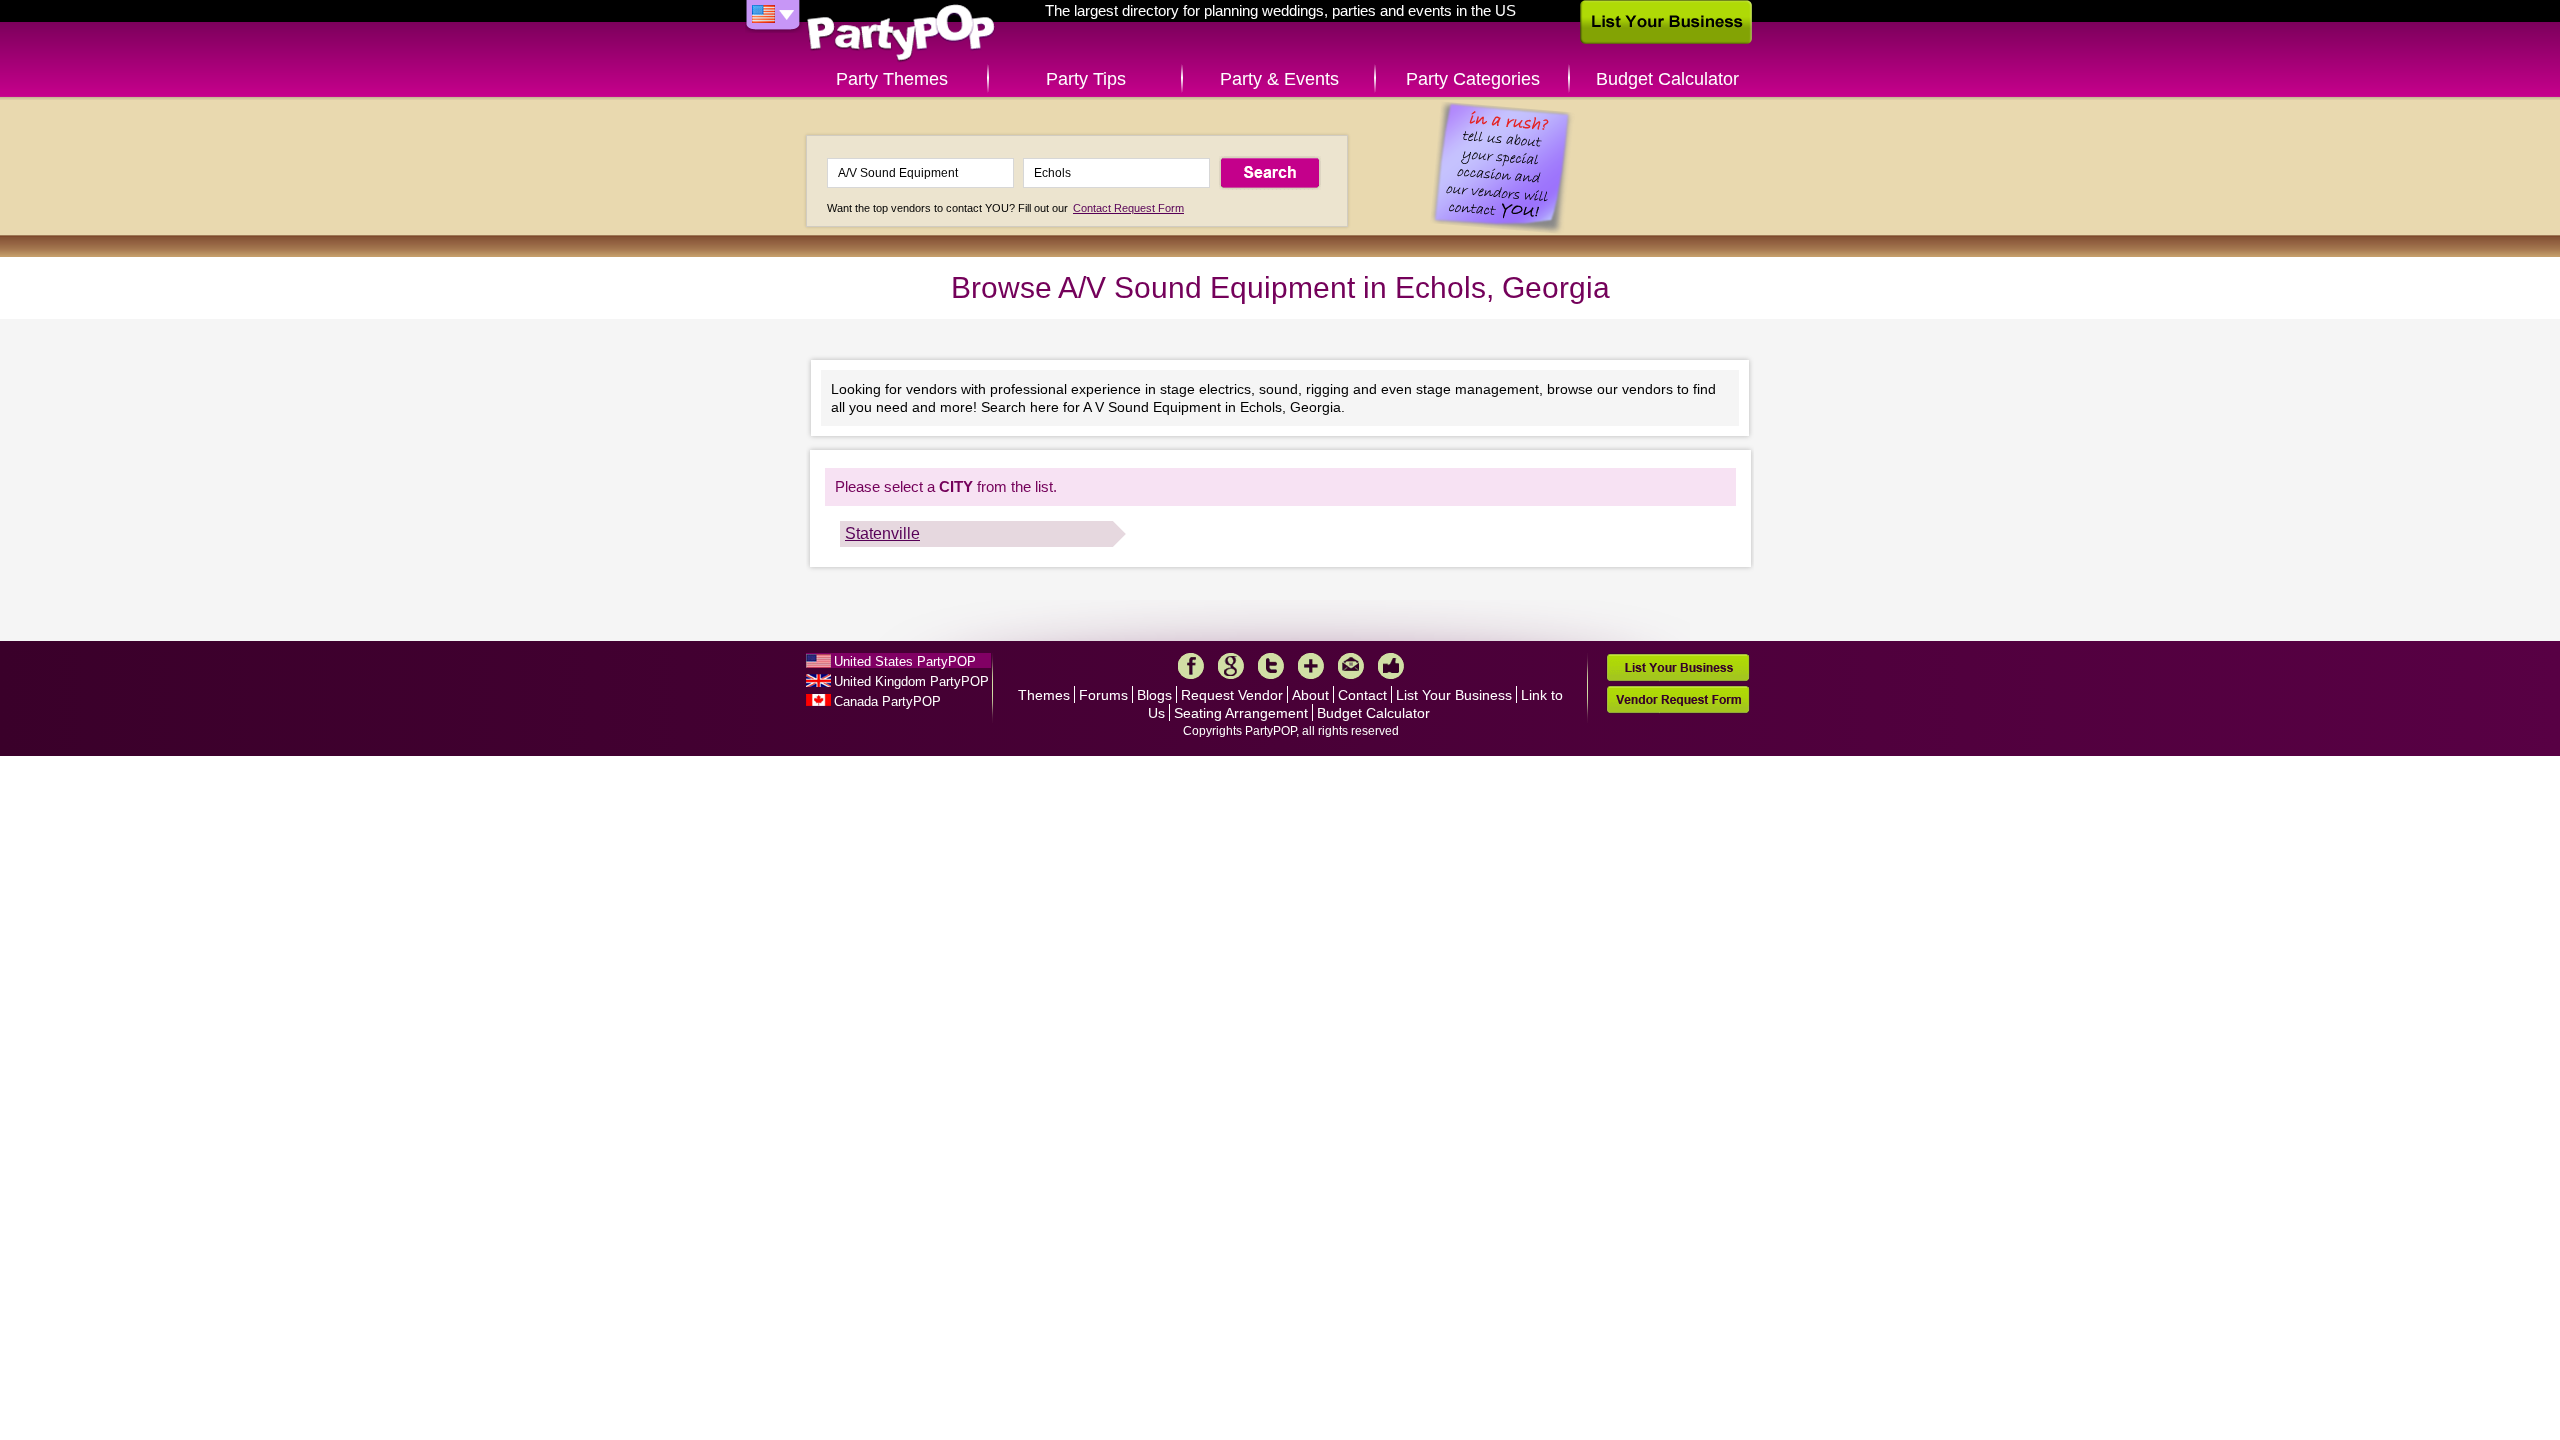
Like (1391, 666)
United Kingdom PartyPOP (911, 681)
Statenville (882, 533)
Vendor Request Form (1678, 699)
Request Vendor (1232, 695)
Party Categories (1473, 79)
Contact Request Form (1128, 208)
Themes (1044, 695)
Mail (1351, 666)
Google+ (1231, 666)
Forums (1103, 695)
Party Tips (1086, 79)
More (1311, 666)
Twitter (1271, 666)
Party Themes (892, 79)
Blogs (1154, 695)
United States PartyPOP (905, 661)
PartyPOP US (901, 33)
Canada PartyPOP (887, 701)
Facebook (1191, 666)
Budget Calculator (1667, 79)
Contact (1362, 695)
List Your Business (1454, 695)
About (1310, 695)
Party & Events (1279, 79)
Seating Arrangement (1241, 713)
